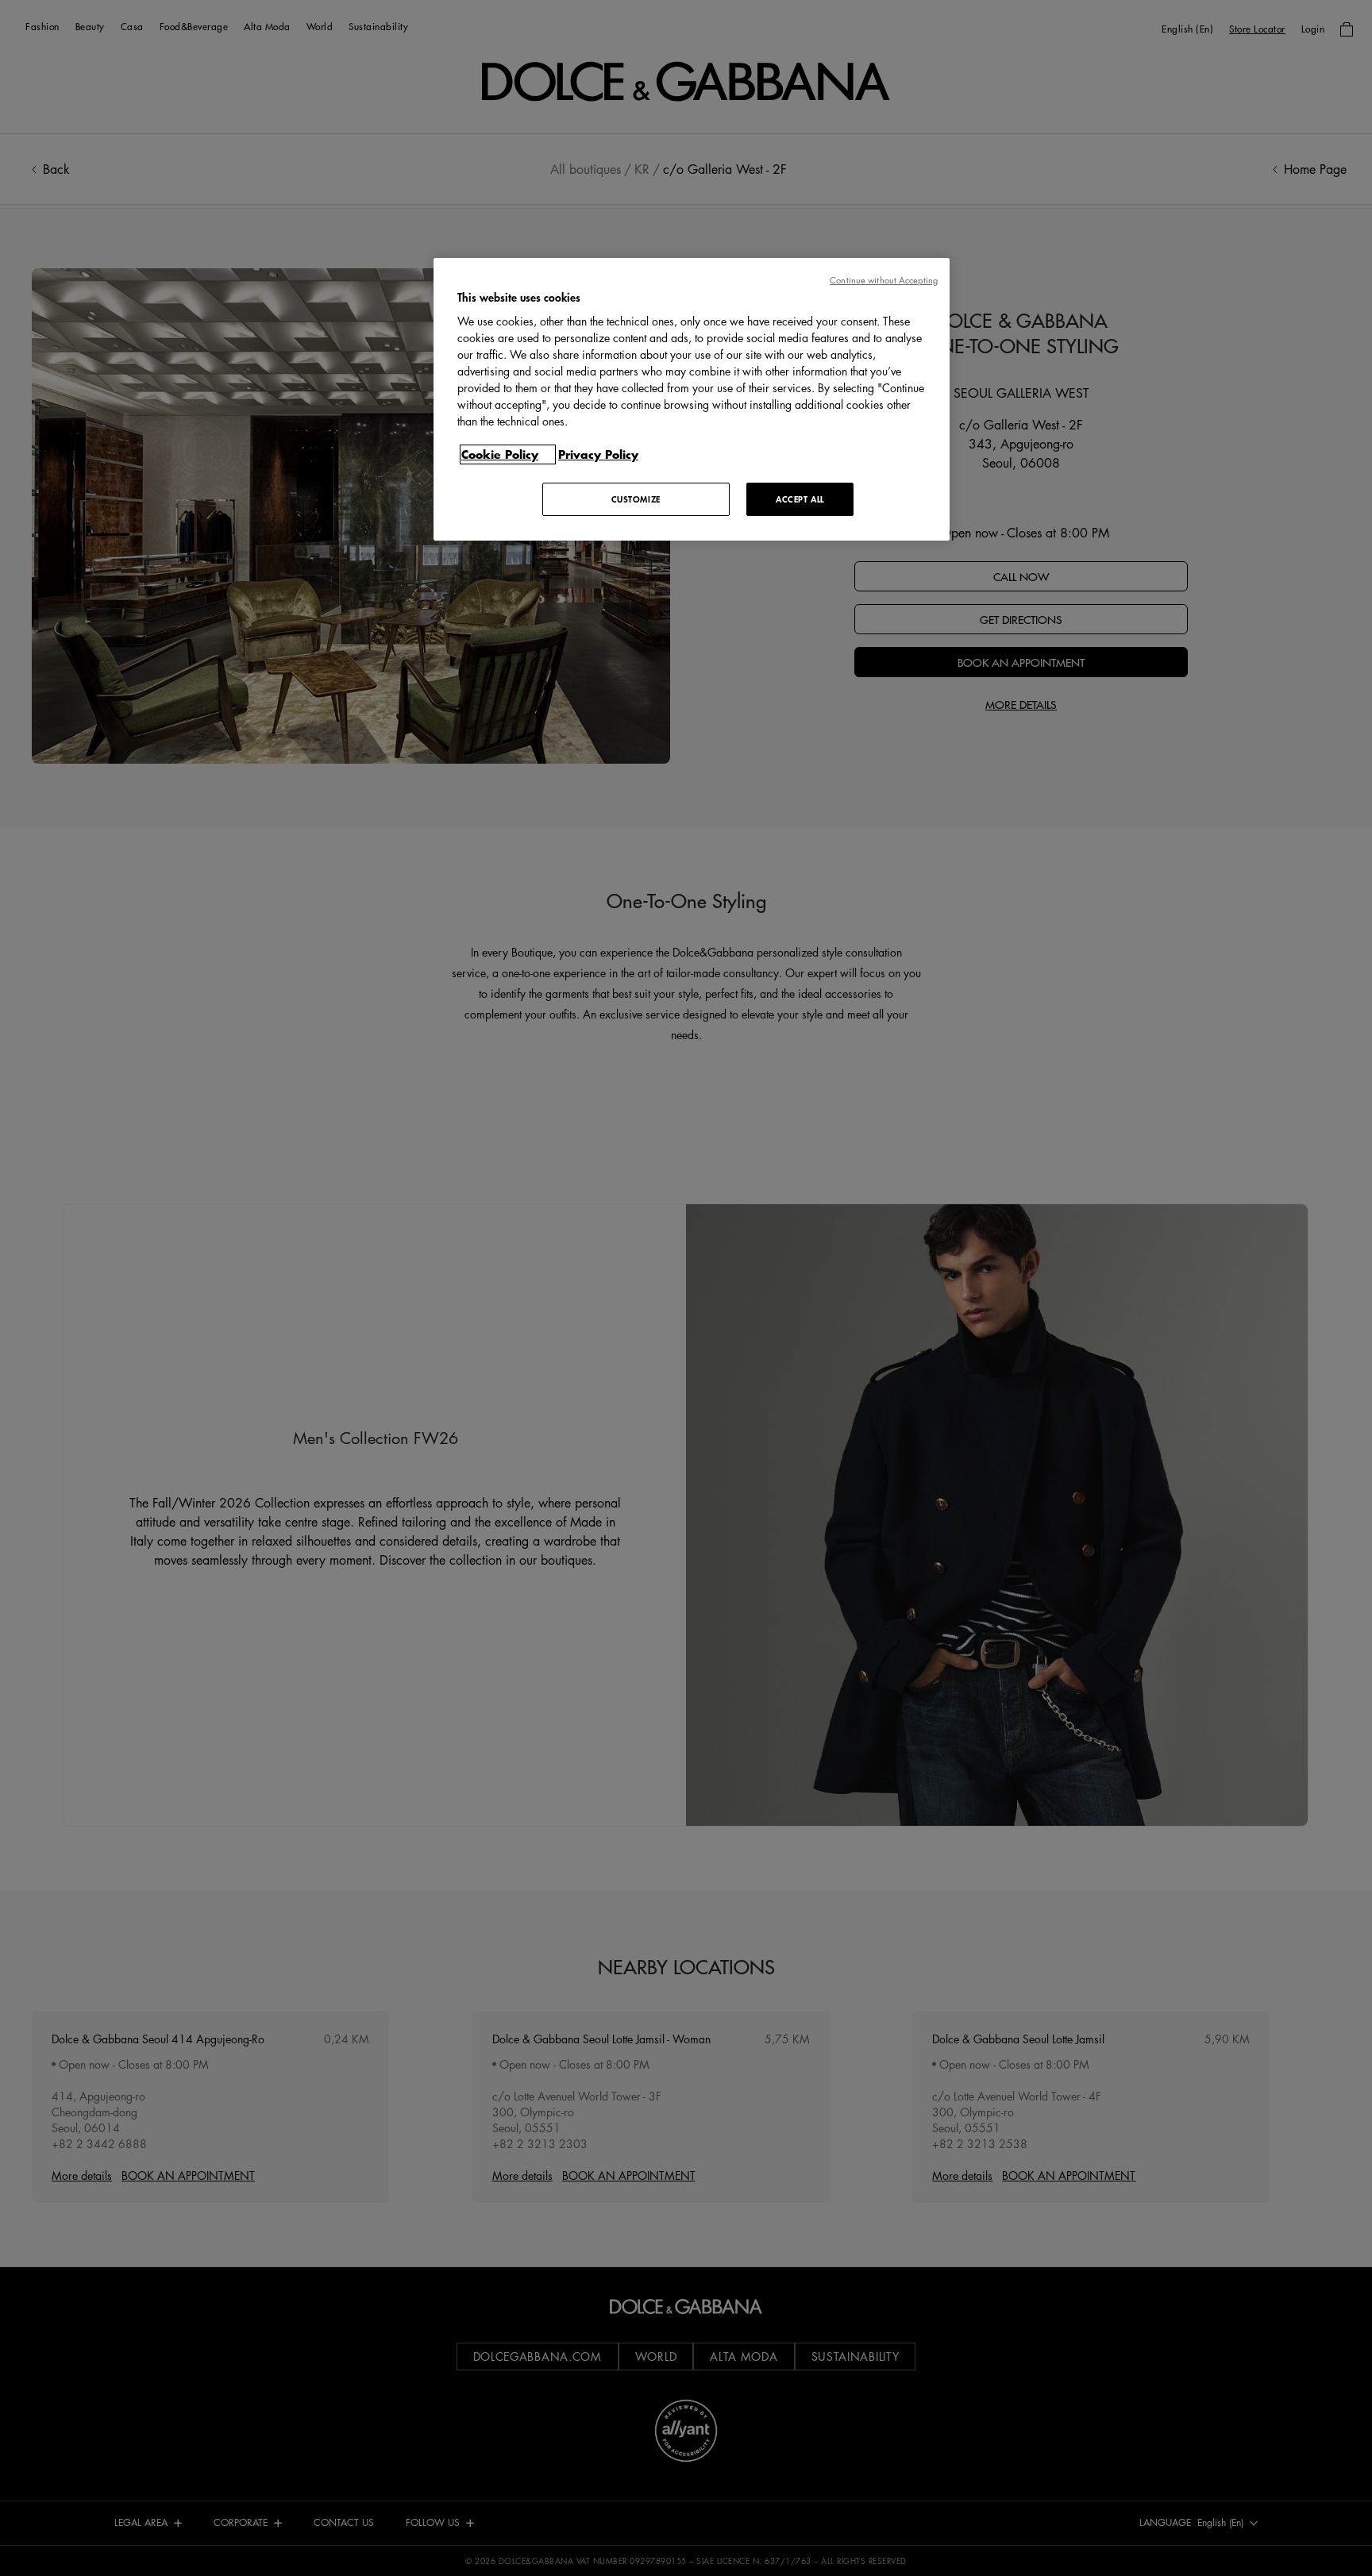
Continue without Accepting (884, 280)
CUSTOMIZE (636, 499)
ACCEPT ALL (800, 499)
